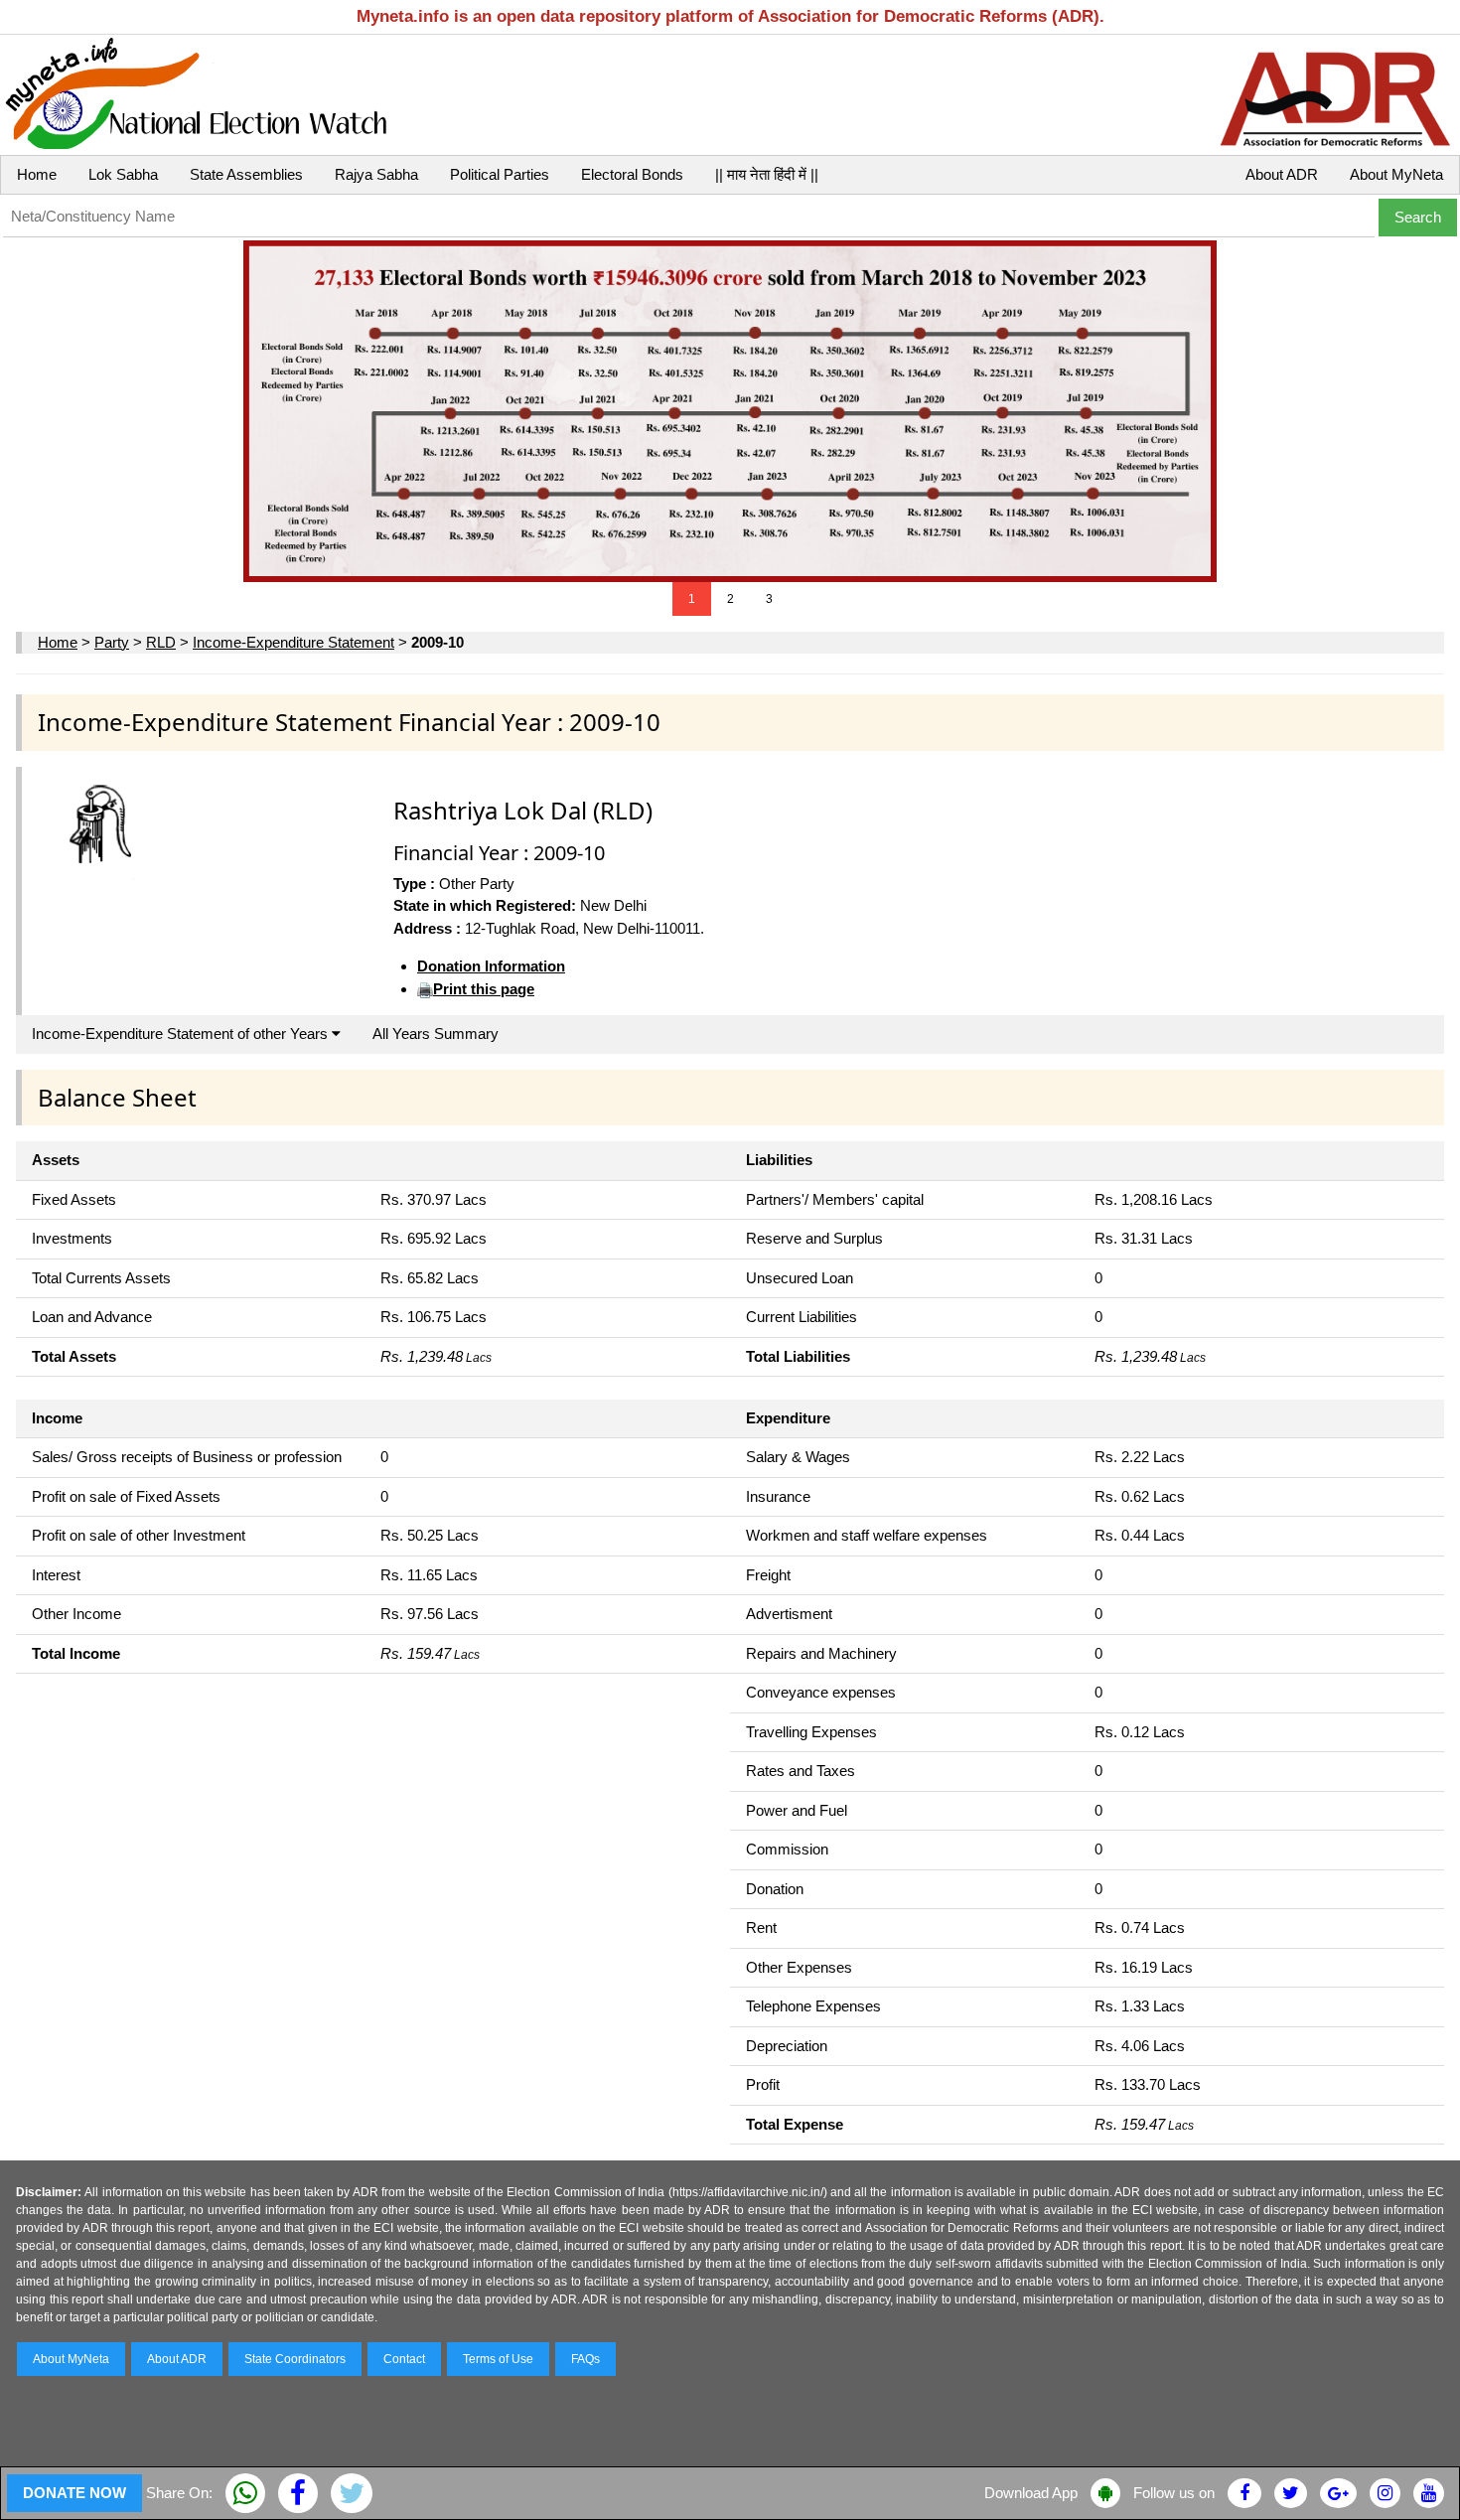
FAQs (585, 2359)
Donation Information (491, 966)
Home (37, 174)
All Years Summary (436, 1034)
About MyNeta (1396, 174)
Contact (404, 2359)
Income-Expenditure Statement (293, 642)
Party (112, 642)
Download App (1031, 2493)
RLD (161, 642)
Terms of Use (498, 2359)
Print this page (484, 989)
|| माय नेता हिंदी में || (767, 174)
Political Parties (500, 174)
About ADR (1282, 174)
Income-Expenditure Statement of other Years (182, 1034)
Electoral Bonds (632, 174)
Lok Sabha (123, 174)
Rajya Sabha (376, 174)
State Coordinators (295, 2359)
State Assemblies (246, 174)
